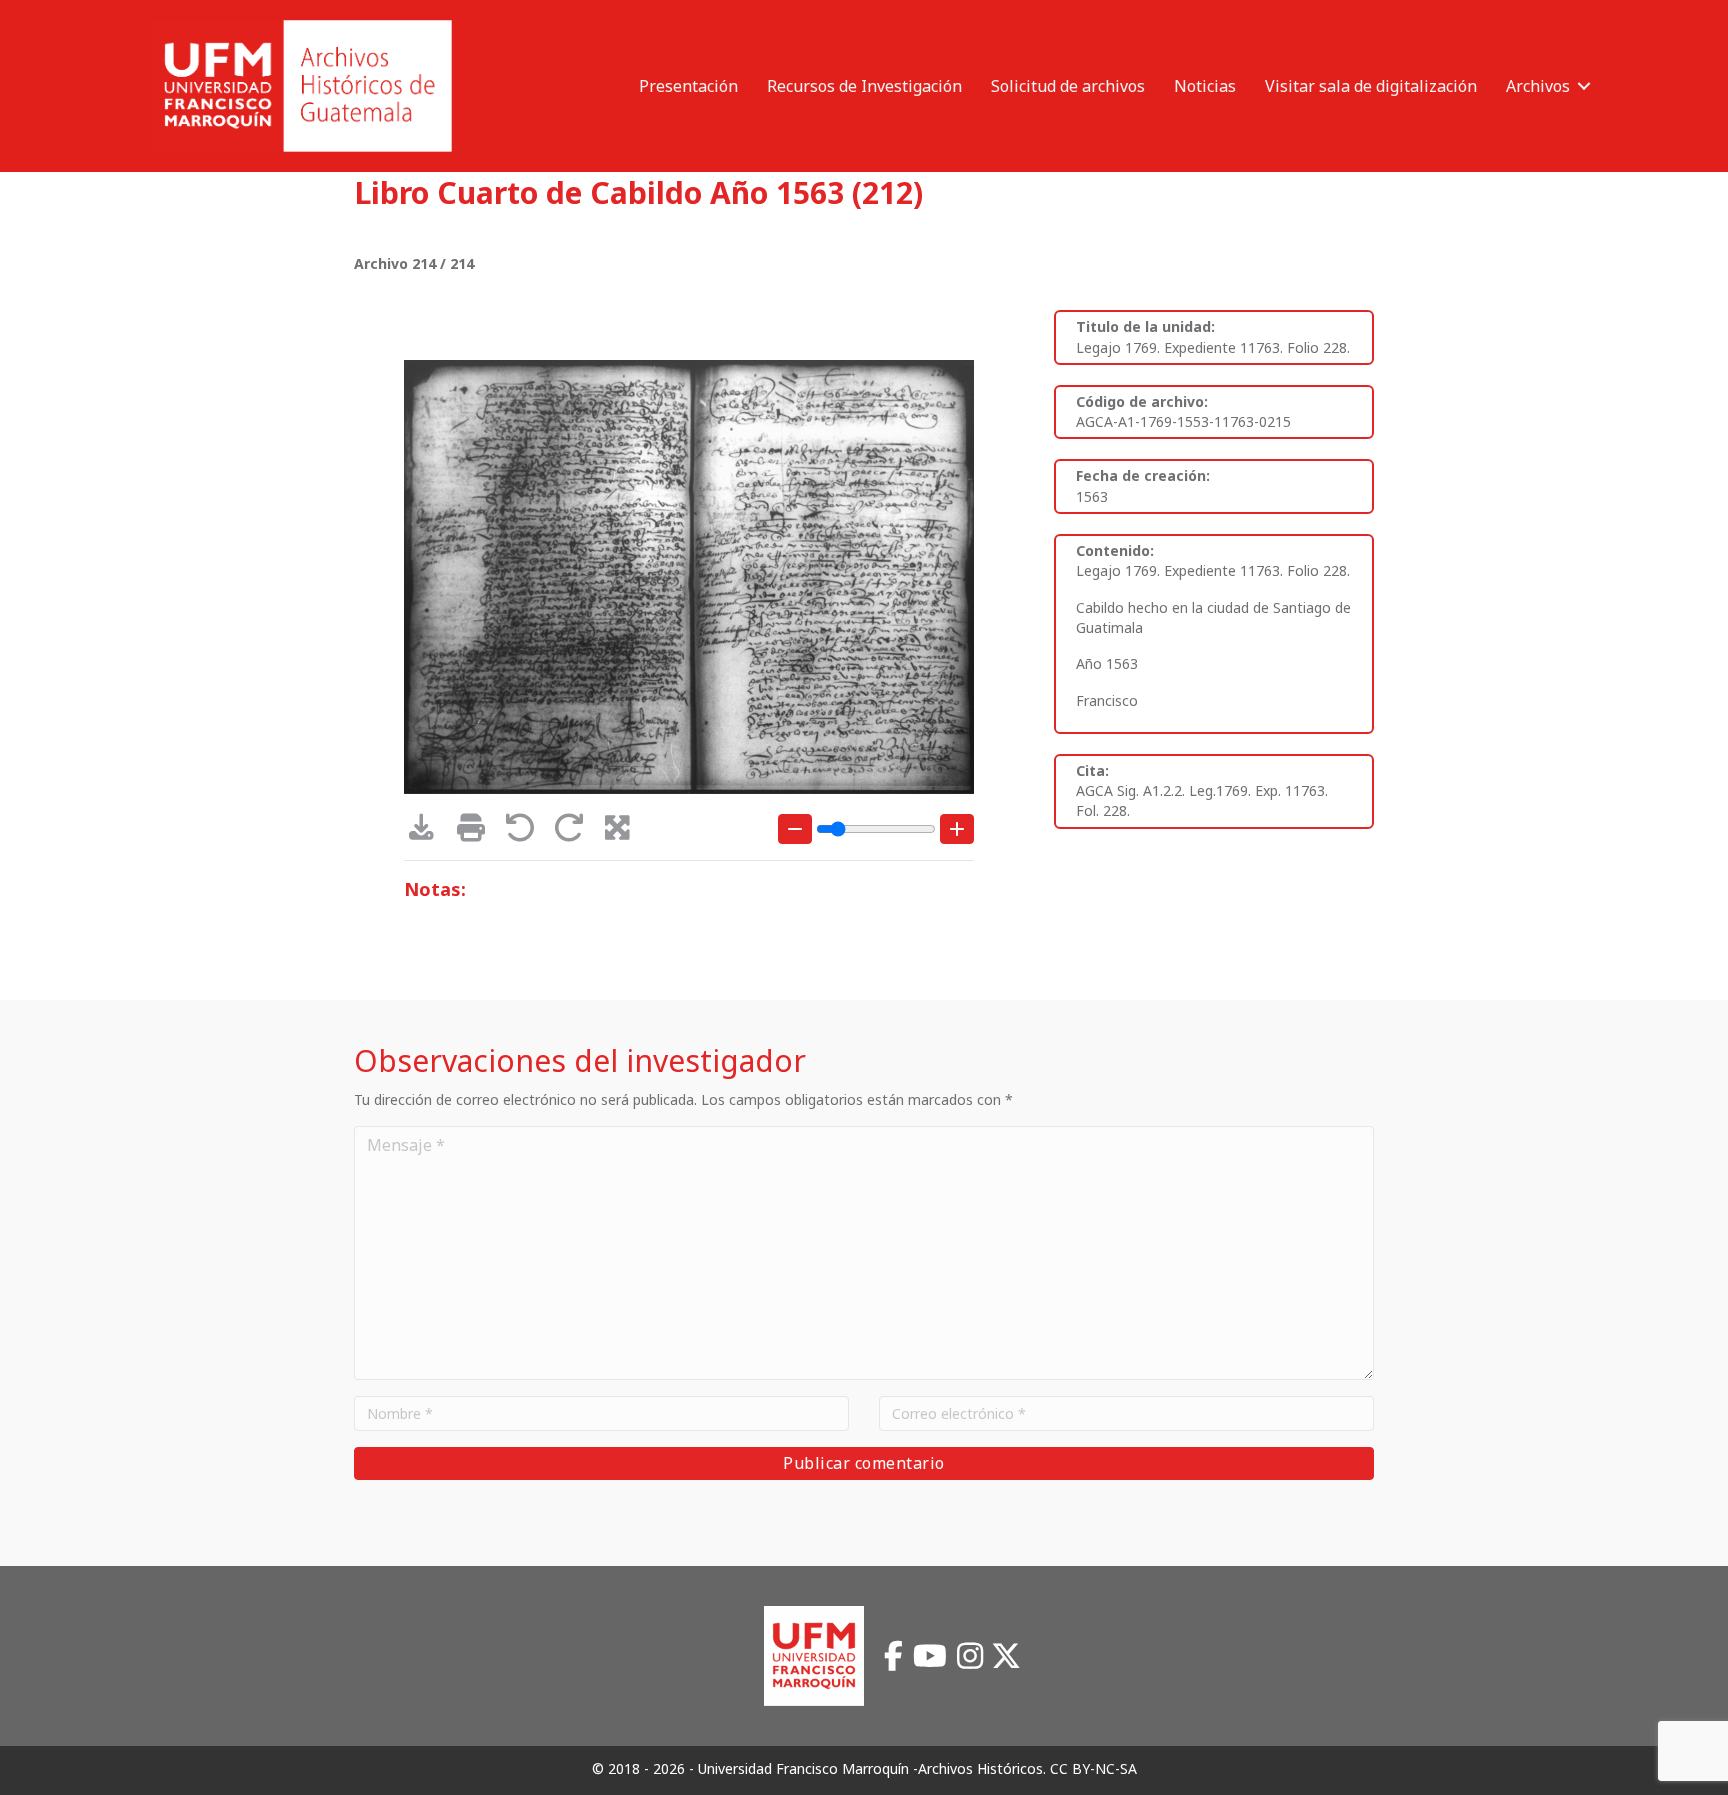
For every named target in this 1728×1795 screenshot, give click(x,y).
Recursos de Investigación (864, 86)
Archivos (1538, 86)
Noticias (1205, 86)
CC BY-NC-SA (1093, 1768)
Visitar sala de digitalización (1371, 86)
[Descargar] (428, 832)
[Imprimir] (477, 832)
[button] (1584, 86)
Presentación (688, 86)
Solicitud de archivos (1068, 86)
